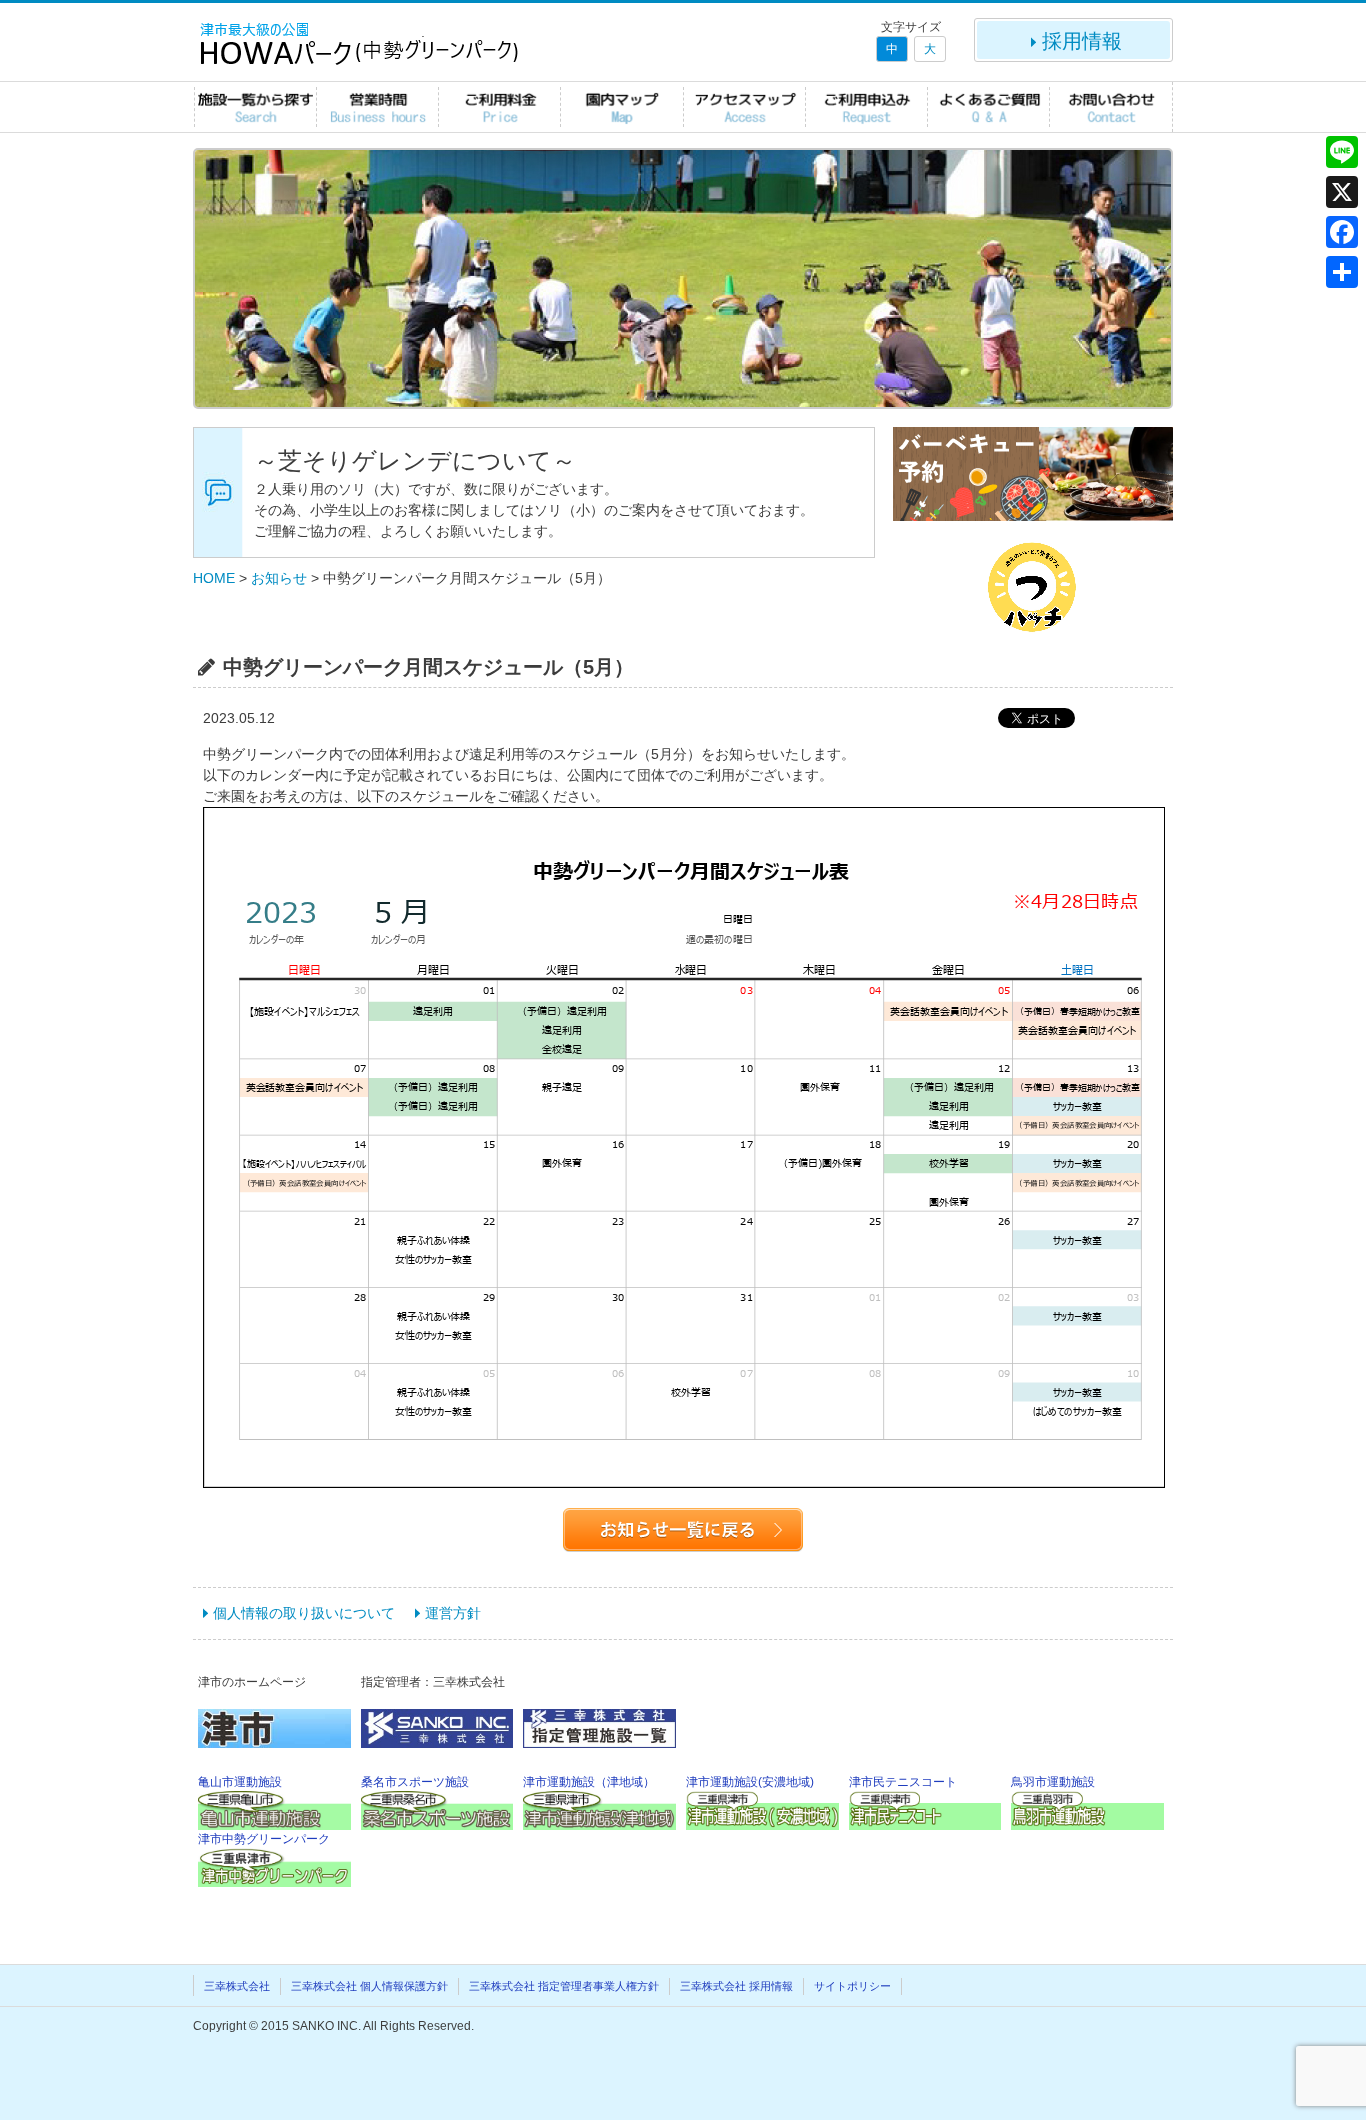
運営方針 (453, 1613)
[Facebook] (1342, 232)
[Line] (1342, 152)
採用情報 (1082, 41)
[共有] (1342, 272)
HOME (214, 578)
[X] (1342, 192)
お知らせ (279, 578)
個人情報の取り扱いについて (304, 1613)
